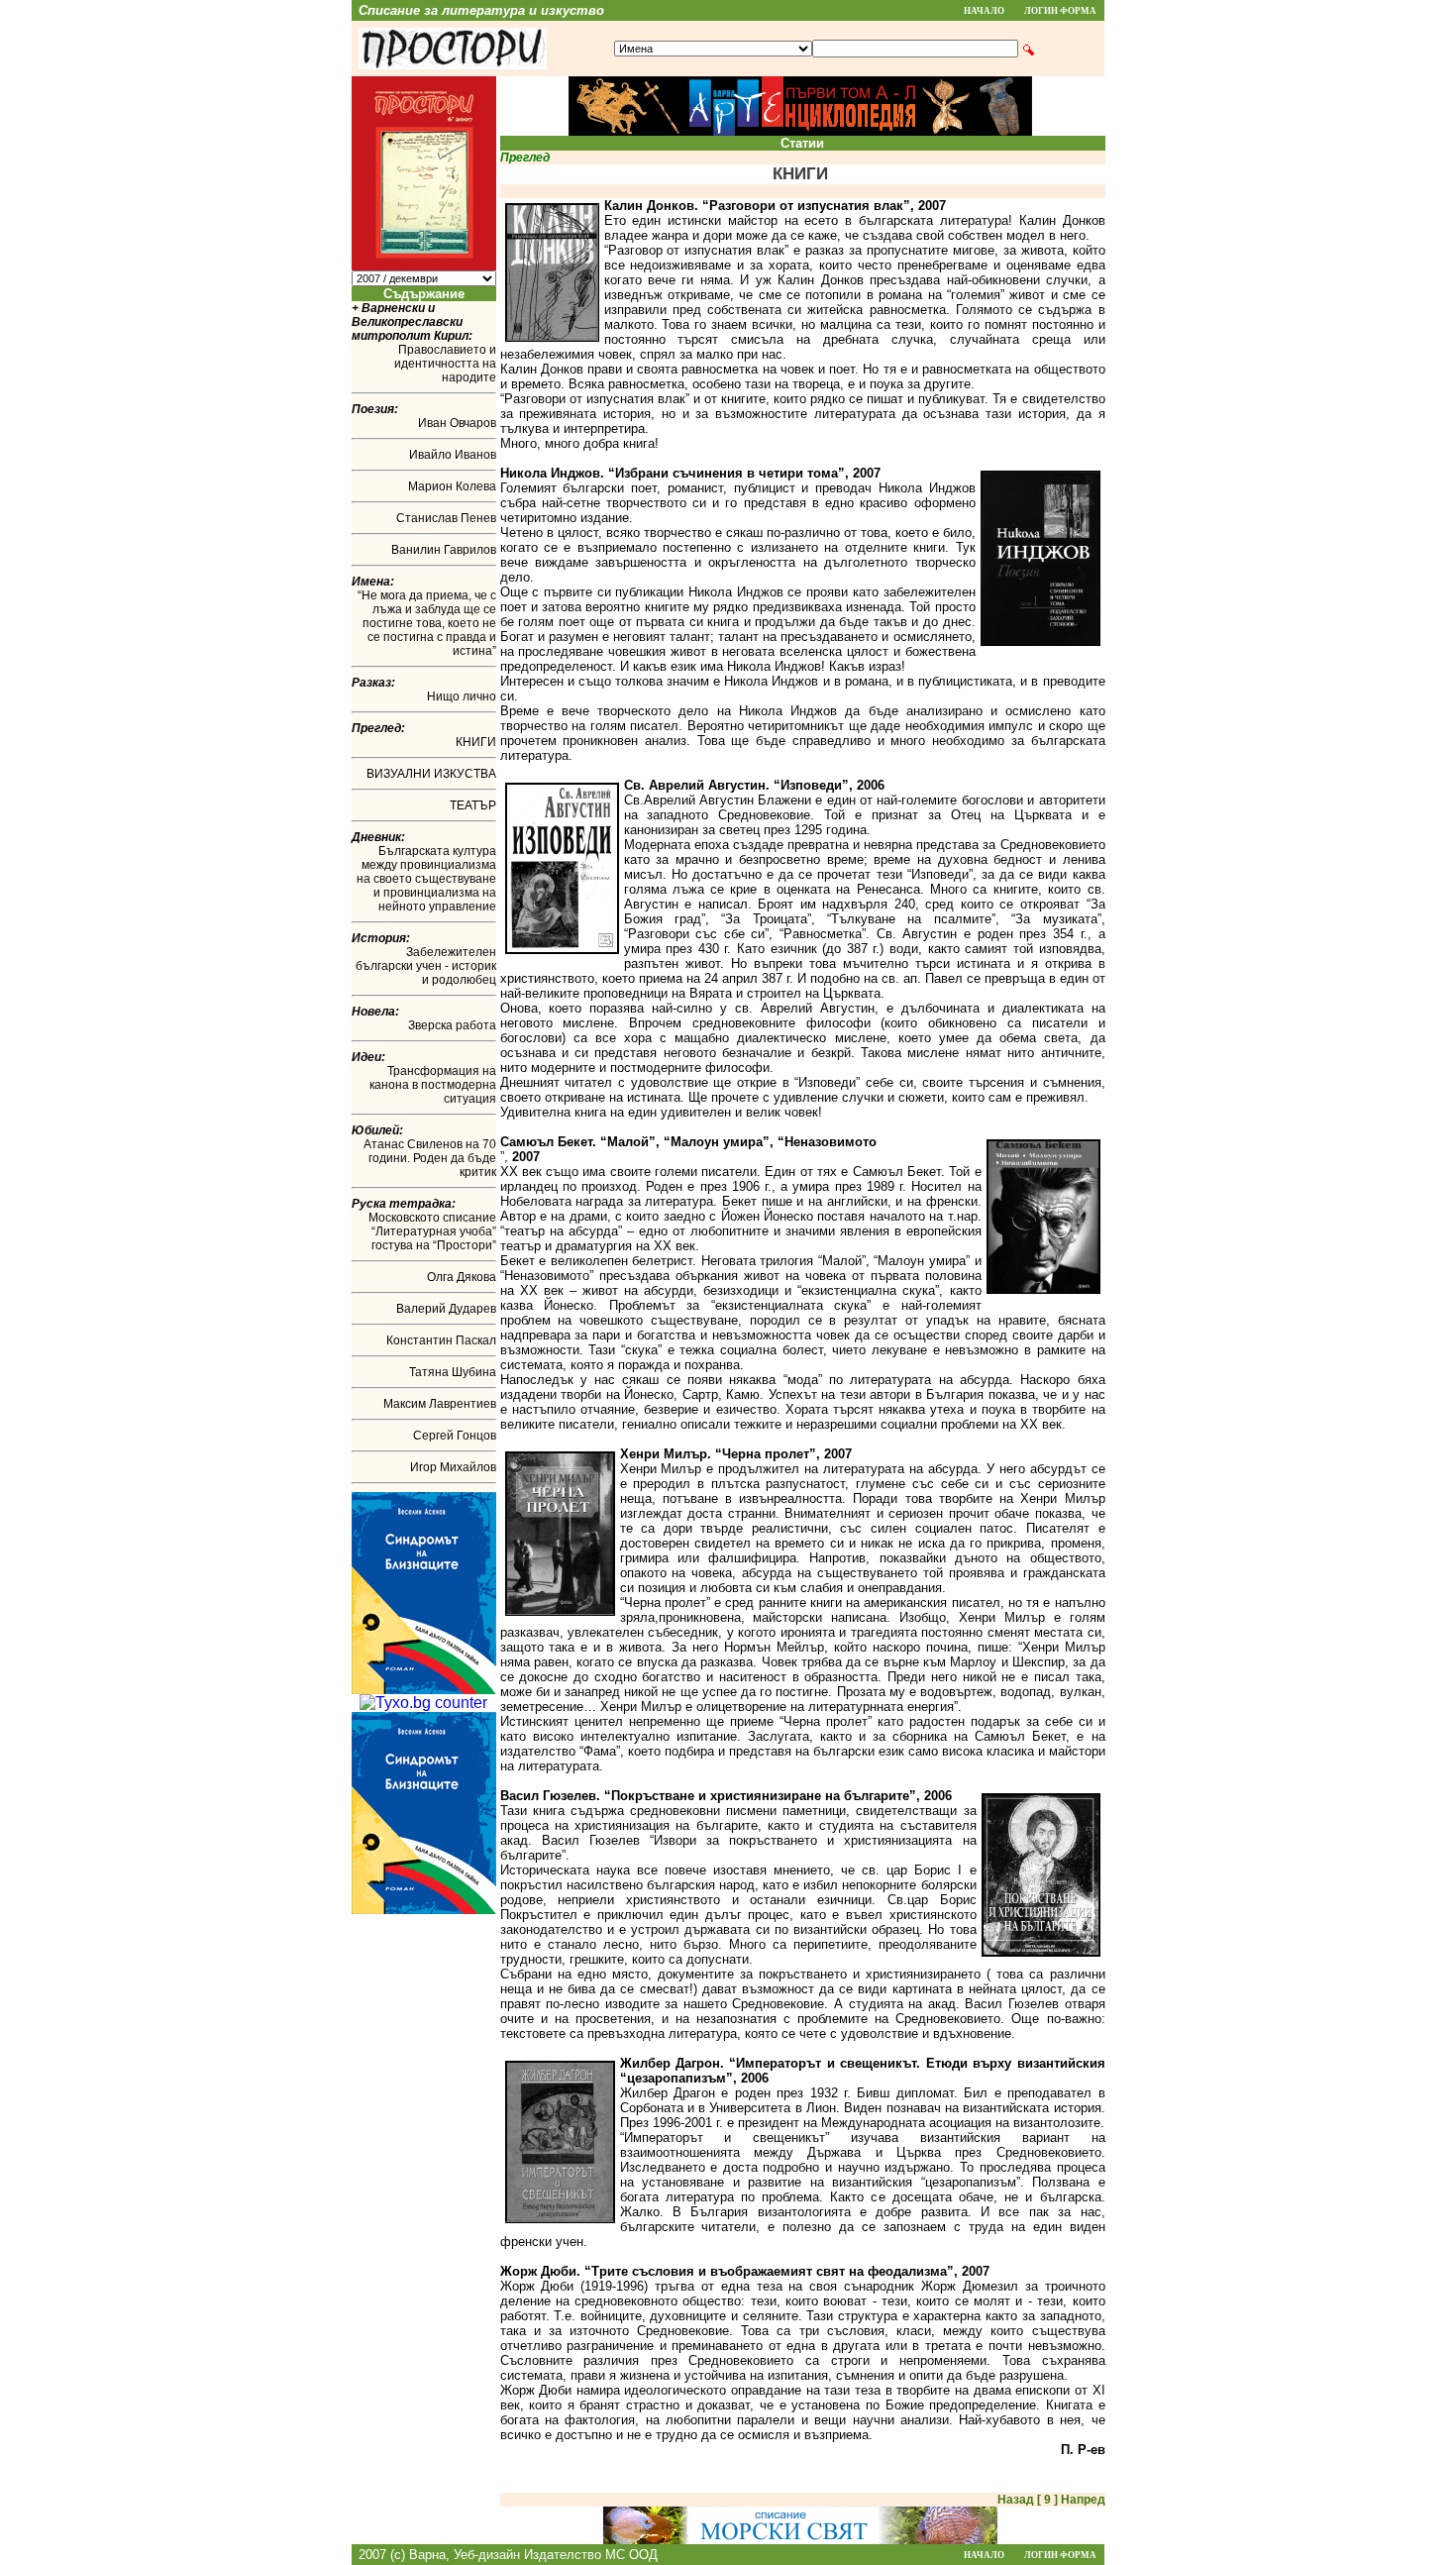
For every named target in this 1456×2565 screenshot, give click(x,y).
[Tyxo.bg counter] (423, 1703)
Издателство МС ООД (591, 2555)
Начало (984, 11)
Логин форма (1060, 11)
